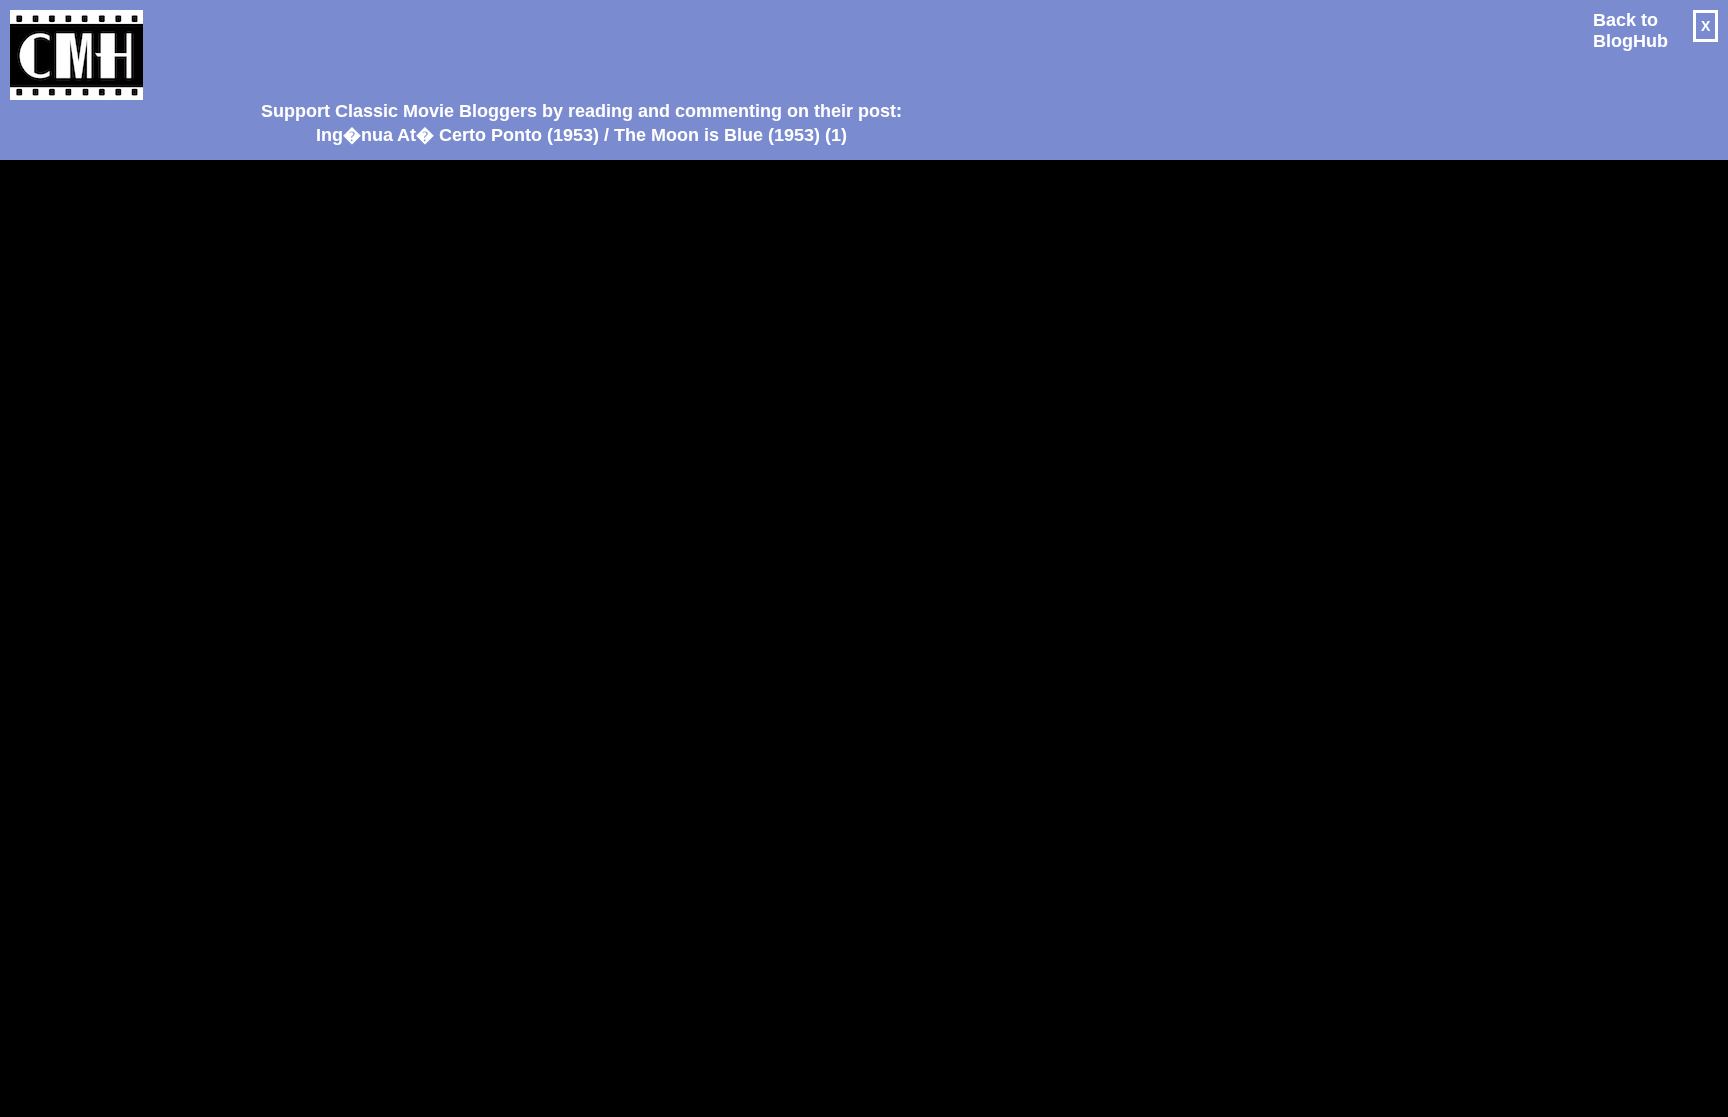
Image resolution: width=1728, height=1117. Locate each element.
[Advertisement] (574, 46)
